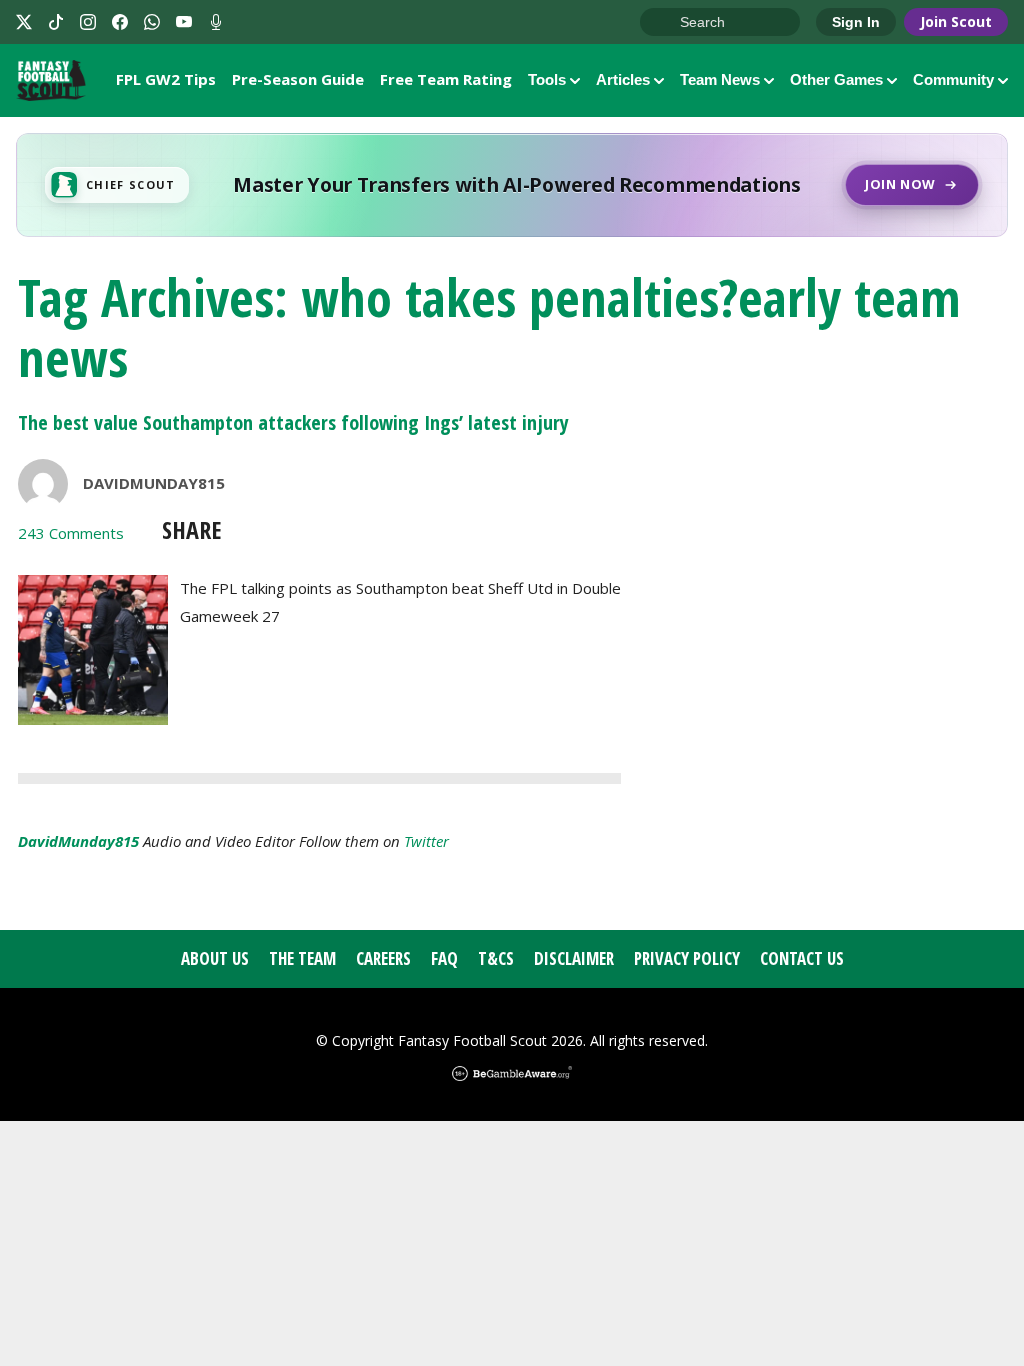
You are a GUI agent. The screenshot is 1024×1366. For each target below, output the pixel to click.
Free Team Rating (446, 79)
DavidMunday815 (154, 483)
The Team (302, 958)
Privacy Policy (687, 958)
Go (665, 23)
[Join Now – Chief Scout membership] (512, 185)
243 (71, 533)
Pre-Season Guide (298, 79)
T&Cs (496, 958)
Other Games (836, 79)
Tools (547, 79)
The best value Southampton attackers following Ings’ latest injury (293, 422)
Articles (623, 79)
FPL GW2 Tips (166, 79)
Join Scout (956, 21)
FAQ (444, 958)
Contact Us (802, 958)
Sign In (856, 22)
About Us (215, 958)
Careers (383, 958)
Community (953, 79)
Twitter (426, 841)
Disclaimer (574, 958)
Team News (720, 79)
